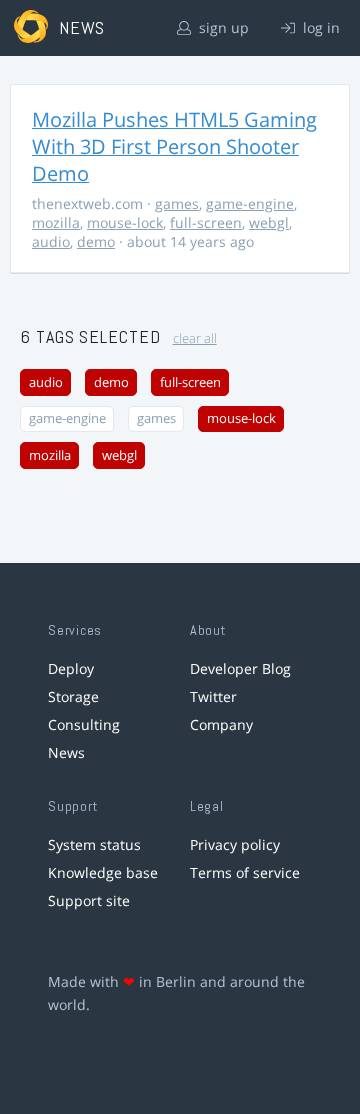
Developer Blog (240, 668)
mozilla (56, 222)
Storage (73, 696)
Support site (89, 900)
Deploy (71, 668)
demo (96, 241)
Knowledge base (103, 872)
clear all (195, 338)
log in (319, 27)
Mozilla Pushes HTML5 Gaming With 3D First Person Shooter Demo (174, 146)
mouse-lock (125, 222)
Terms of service (245, 872)
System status (94, 844)
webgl (269, 222)
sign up (222, 27)
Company (221, 724)
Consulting (84, 724)
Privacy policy (235, 844)
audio (51, 241)
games (177, 203)
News (66, 752)
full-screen (206, 222)
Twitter (213, 696)
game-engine (250, 203)
